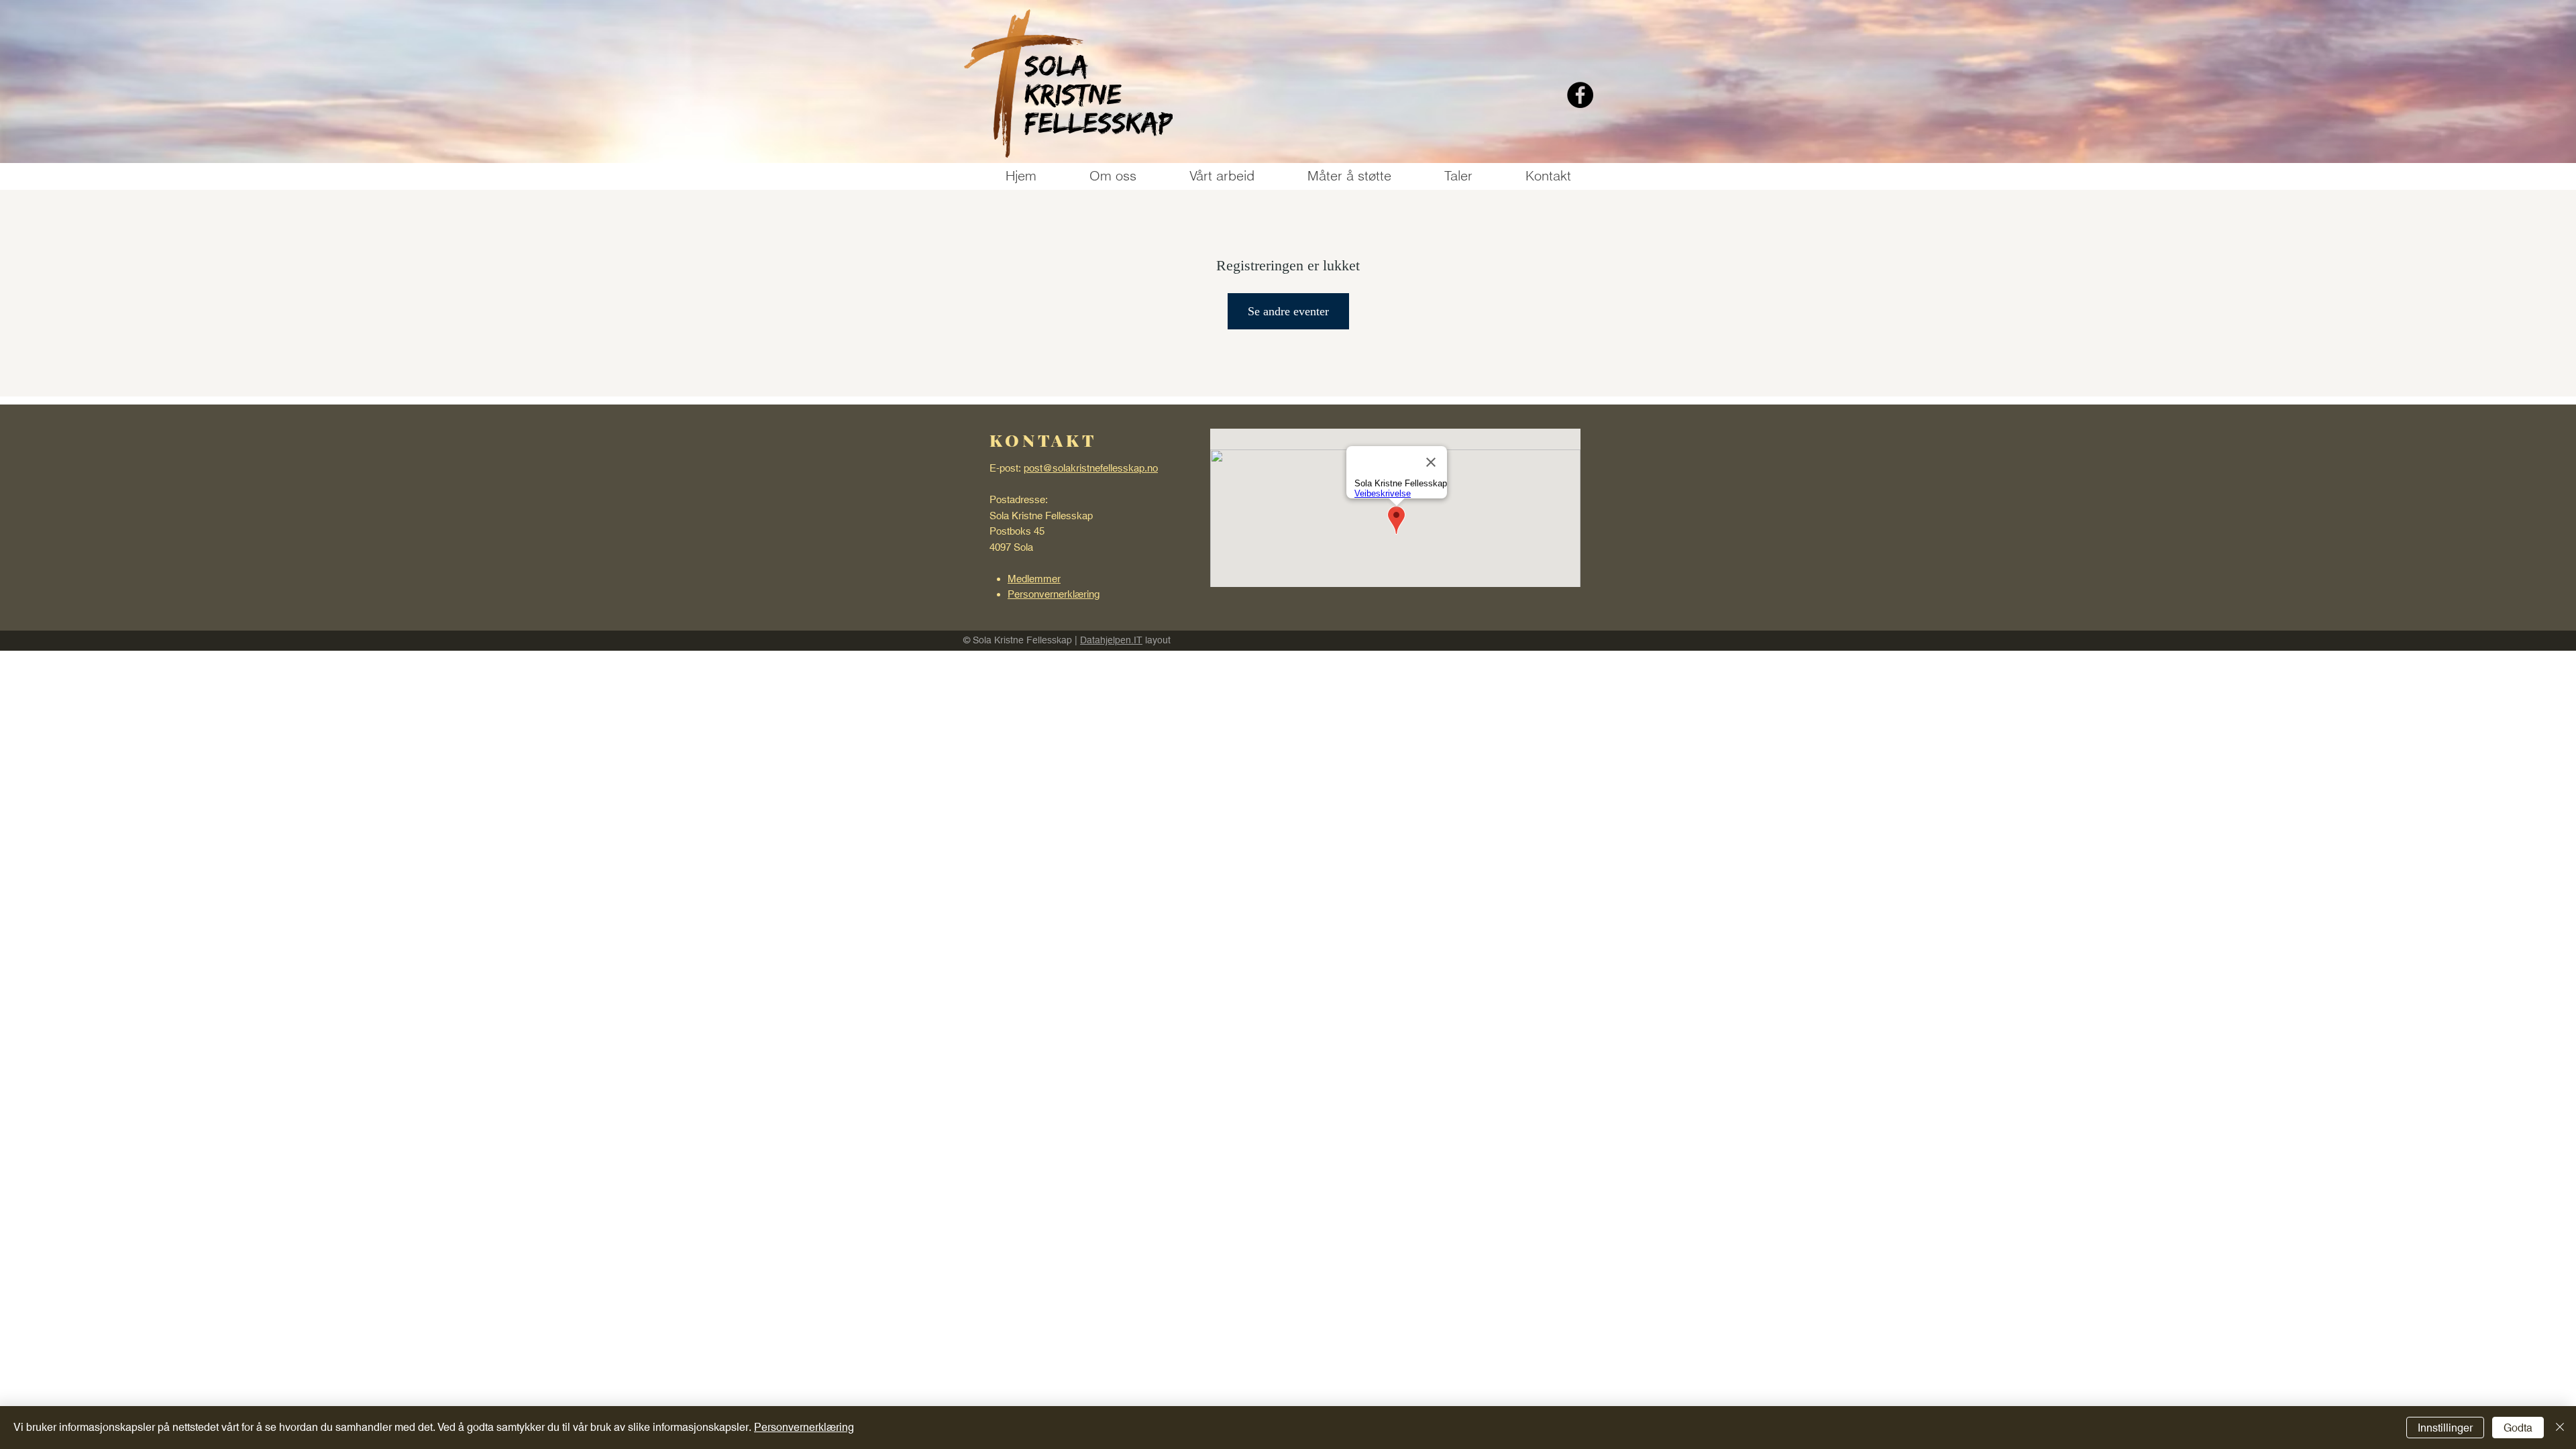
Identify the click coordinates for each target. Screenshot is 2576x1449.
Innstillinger (2445, 1428)
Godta (2518, 1428)
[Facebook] (1580, 95)
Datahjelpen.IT (1111, 640)
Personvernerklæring (804, 1427)
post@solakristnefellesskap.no (1091, 468)
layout (1157, 640)
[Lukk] (2560, 1428)
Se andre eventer (1288, 311)
